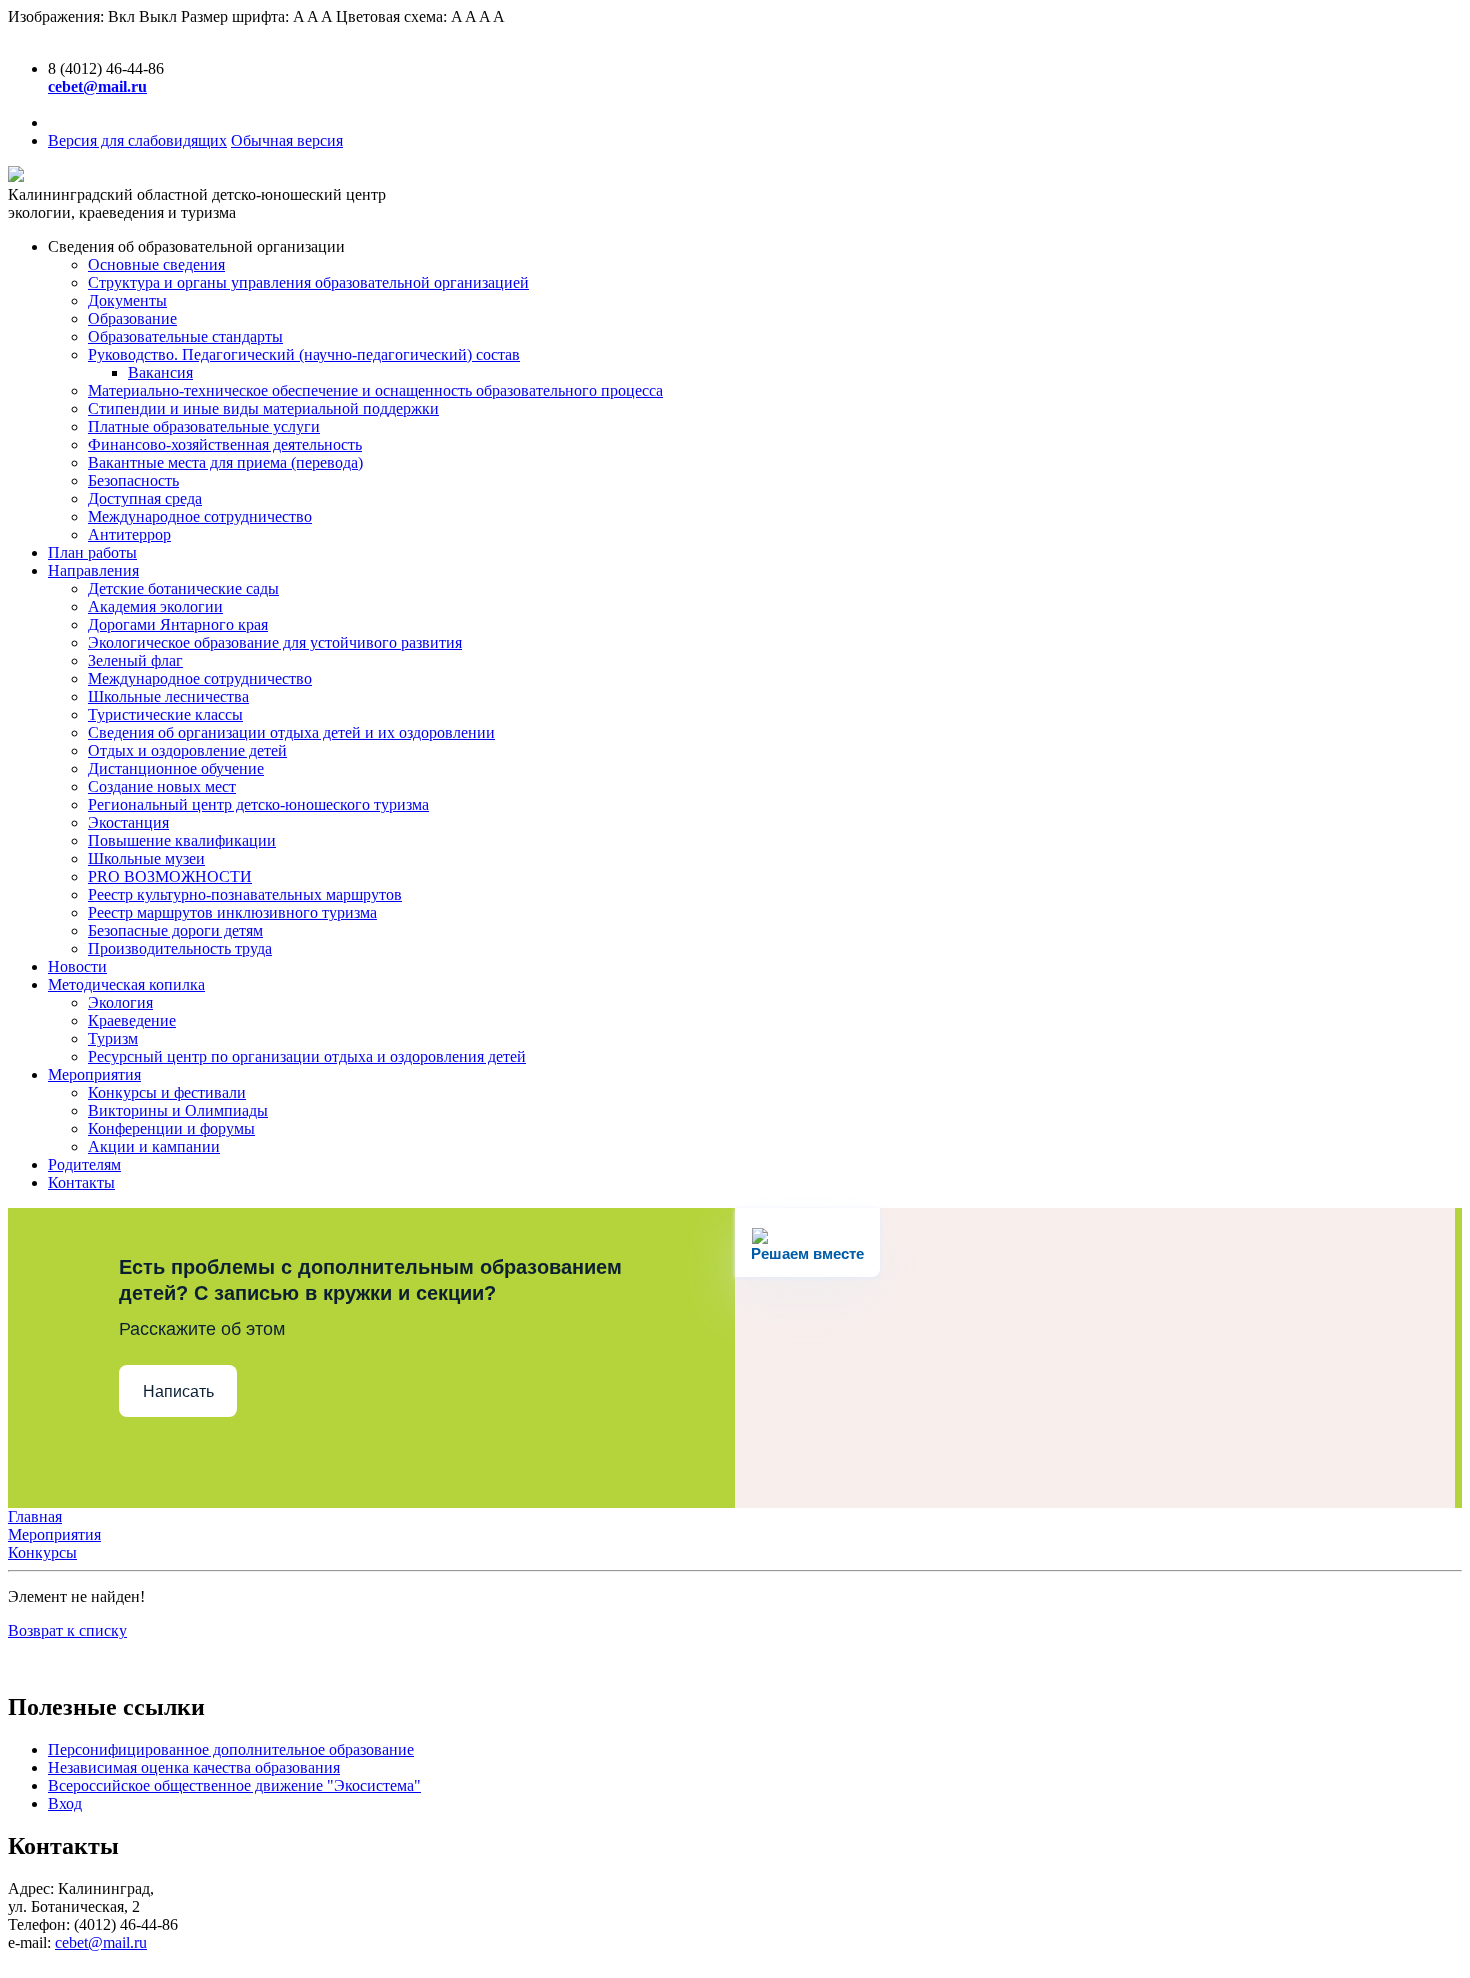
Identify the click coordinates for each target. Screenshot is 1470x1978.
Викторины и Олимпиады (178, 1110)
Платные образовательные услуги (204, 426)
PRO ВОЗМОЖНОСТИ (170, 876)
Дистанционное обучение (176, 768)
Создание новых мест (162, 786)
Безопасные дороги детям (175, 930)
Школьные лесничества (168, 696)
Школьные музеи (146, 858)
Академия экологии (155, 606)
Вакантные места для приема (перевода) (225, 462)
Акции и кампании (154, 1146)
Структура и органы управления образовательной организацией (308, 282)
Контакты (81, 1182)
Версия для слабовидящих (137, 140)
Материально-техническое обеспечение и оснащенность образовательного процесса (375, 390)
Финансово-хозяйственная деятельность (225, 444)
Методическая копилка (126, 984)
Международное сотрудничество (200, 516)
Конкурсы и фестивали (167, 1092)
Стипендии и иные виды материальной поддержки (263, 408)
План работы (92, 552)
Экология (120, 1002)
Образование (132, 318)
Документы (127, 300)
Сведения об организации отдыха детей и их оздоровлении (291, 732)
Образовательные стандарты (185, 336)
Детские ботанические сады (183, 588)
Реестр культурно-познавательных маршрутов (245, 894)
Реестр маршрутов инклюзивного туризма (232, 912)
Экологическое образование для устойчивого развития (275, 642)
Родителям (84, 1164)
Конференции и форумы (171, 1128)
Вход (65, 1803)
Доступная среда (145, 498)
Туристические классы (165, 714)
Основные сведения (156, 264)
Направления (93, 570)
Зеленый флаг (135, 660)
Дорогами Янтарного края (178, 624)
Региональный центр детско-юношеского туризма (258, 804)
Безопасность (133, 480)
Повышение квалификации (182, 840)
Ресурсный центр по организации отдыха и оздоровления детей (307, 1056)
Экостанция (128, 822)
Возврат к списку (67, 1630)
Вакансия (160, 372)
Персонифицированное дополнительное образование (231, 1749)
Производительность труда (180, 948)
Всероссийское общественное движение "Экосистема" (234, 1785)
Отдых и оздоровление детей (187, 750)
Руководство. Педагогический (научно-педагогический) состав (304, 354)
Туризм (113, 1038)
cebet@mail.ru (101, 1942)
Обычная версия (287, 140)
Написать (178, 1391)
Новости (77, 966)
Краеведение (132, 1020)
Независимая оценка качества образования (194, 1767)
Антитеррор (129, 534)
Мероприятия (94, 1074)
